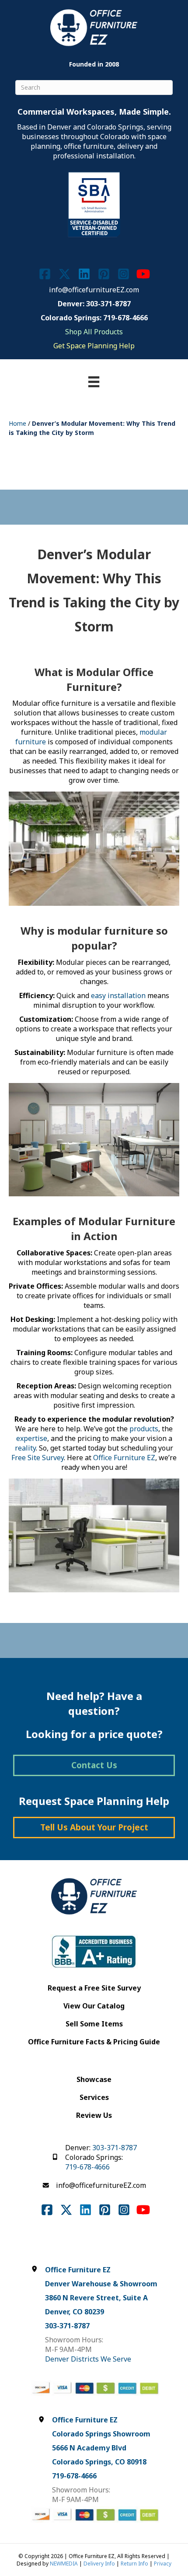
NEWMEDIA (64, 2564)
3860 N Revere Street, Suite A (96, 2298)
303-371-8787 (115, 2148)
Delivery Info (99, 2564)
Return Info (134, 2564)
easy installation (118, 995)
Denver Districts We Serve (88, 2359)
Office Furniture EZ (124, 1458)
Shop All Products (94, 332)
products (144, 1429)
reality (25, 1448)
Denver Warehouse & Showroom (101, 2284)
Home (17, 423)
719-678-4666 (87, 2167)
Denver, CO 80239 (75, 2312)
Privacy (163, 2564)
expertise (32, 1438)
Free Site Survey (38, 1458)
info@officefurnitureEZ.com (94, 290)
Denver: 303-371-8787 (94, 304)
